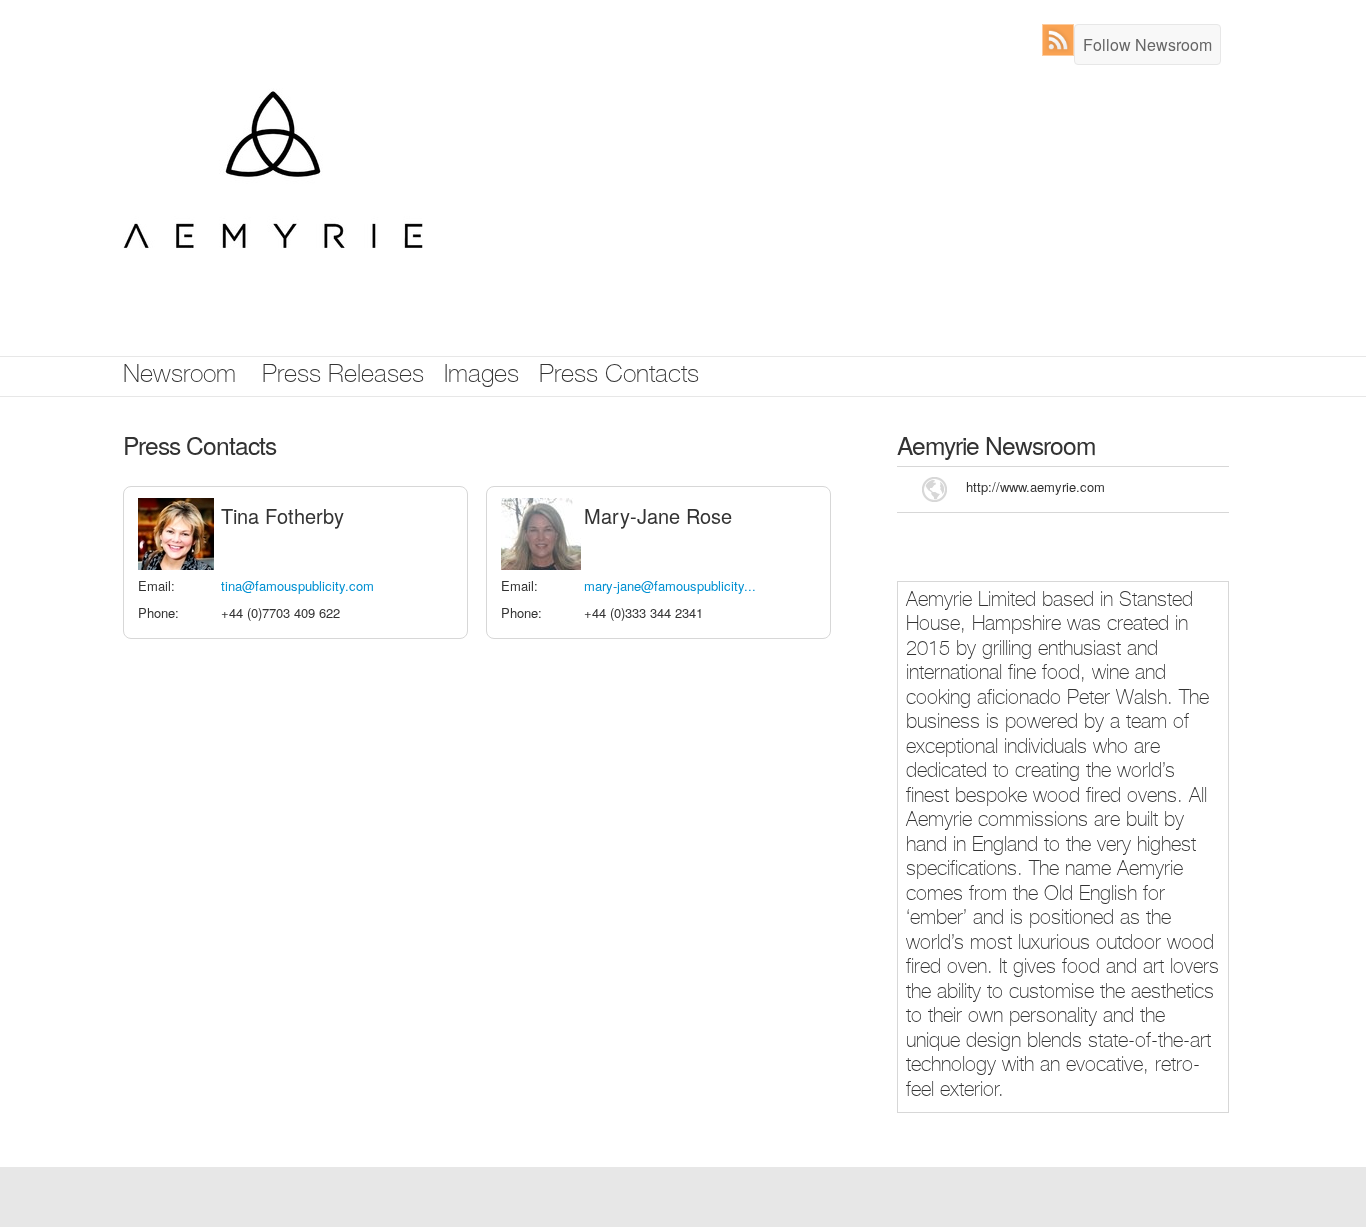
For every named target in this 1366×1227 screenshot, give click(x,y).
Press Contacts (619, 376)
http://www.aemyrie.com (1035, 486)
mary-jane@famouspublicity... (670, 585)
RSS (1062, 40)
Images (481, 376)
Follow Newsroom (1147, 44)
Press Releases (343, 376)
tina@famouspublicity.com (297, 585)
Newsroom (179, 376)
